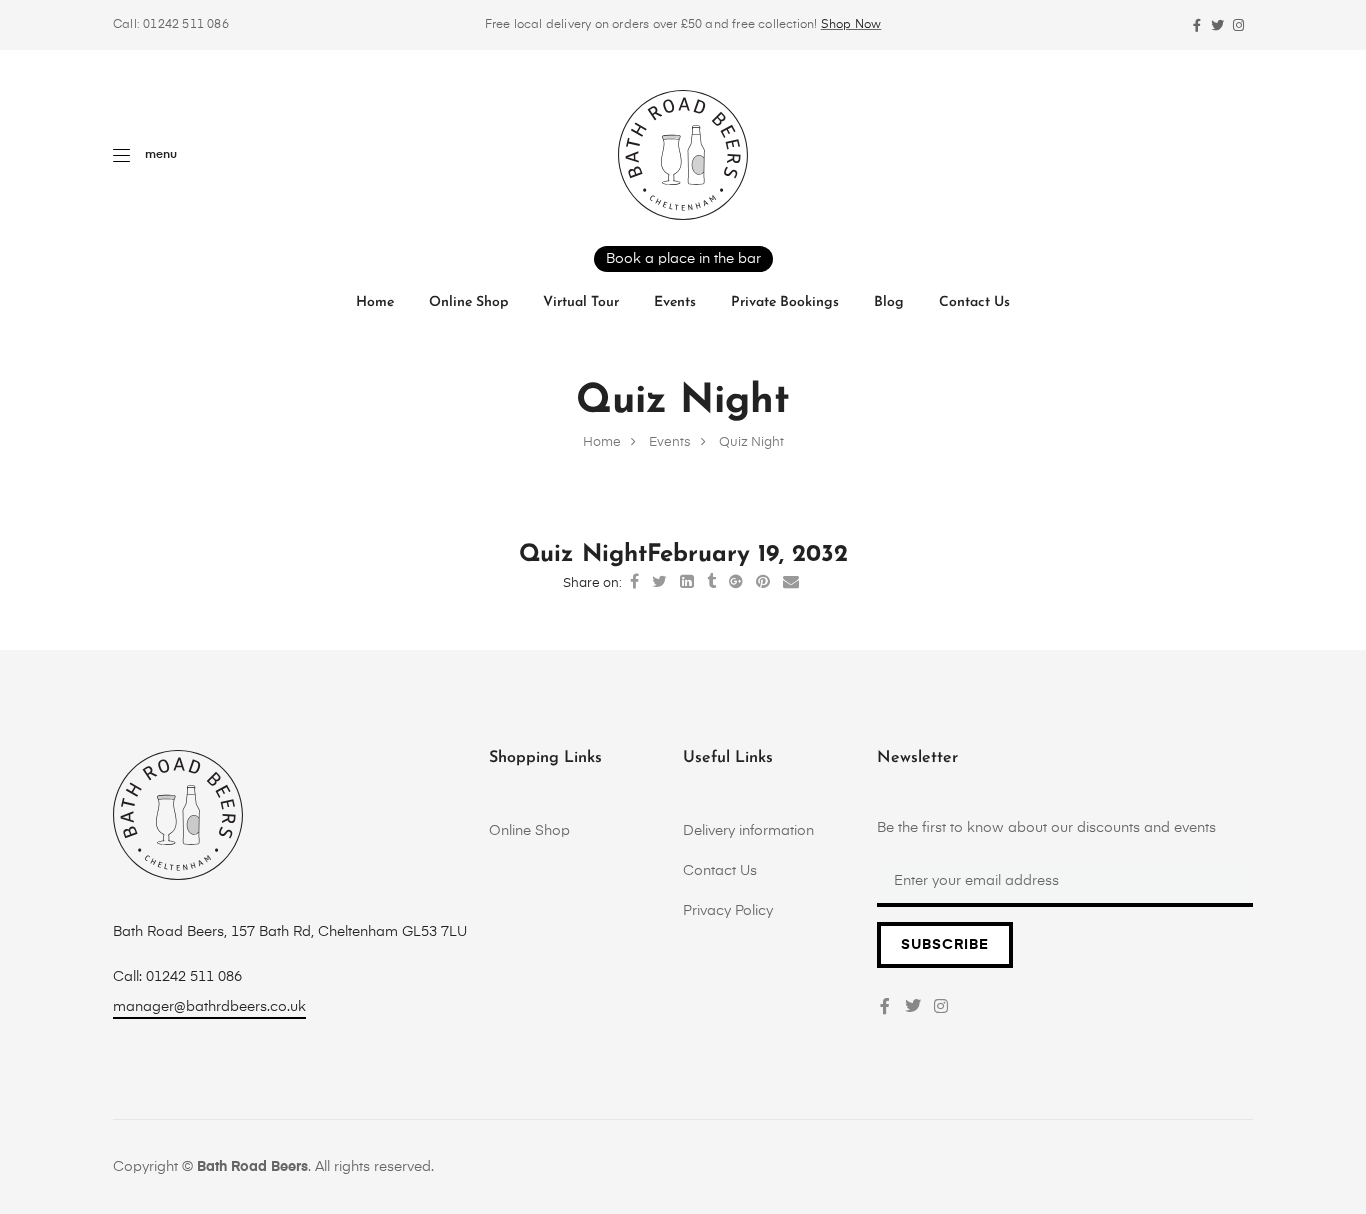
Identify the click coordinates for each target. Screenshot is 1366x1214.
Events (675, 302)
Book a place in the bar (683, 259)
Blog (889, 302)
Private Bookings (785, 302)
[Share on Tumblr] (711, 583)
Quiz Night (583, 555)
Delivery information (748, 831)
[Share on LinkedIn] (687, 583)
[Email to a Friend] (791, 583)
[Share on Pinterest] (763, 583)
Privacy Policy (728, 911)
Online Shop (468, 302)
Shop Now (851, 25)
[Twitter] (1217, 25)
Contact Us (974, 302)
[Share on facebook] (634, 583)
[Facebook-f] (1196, 25)
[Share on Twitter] (659, 583)
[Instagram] (1238, 25)
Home (375, 302)
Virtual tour (581, 302)
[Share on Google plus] (736, 583)
